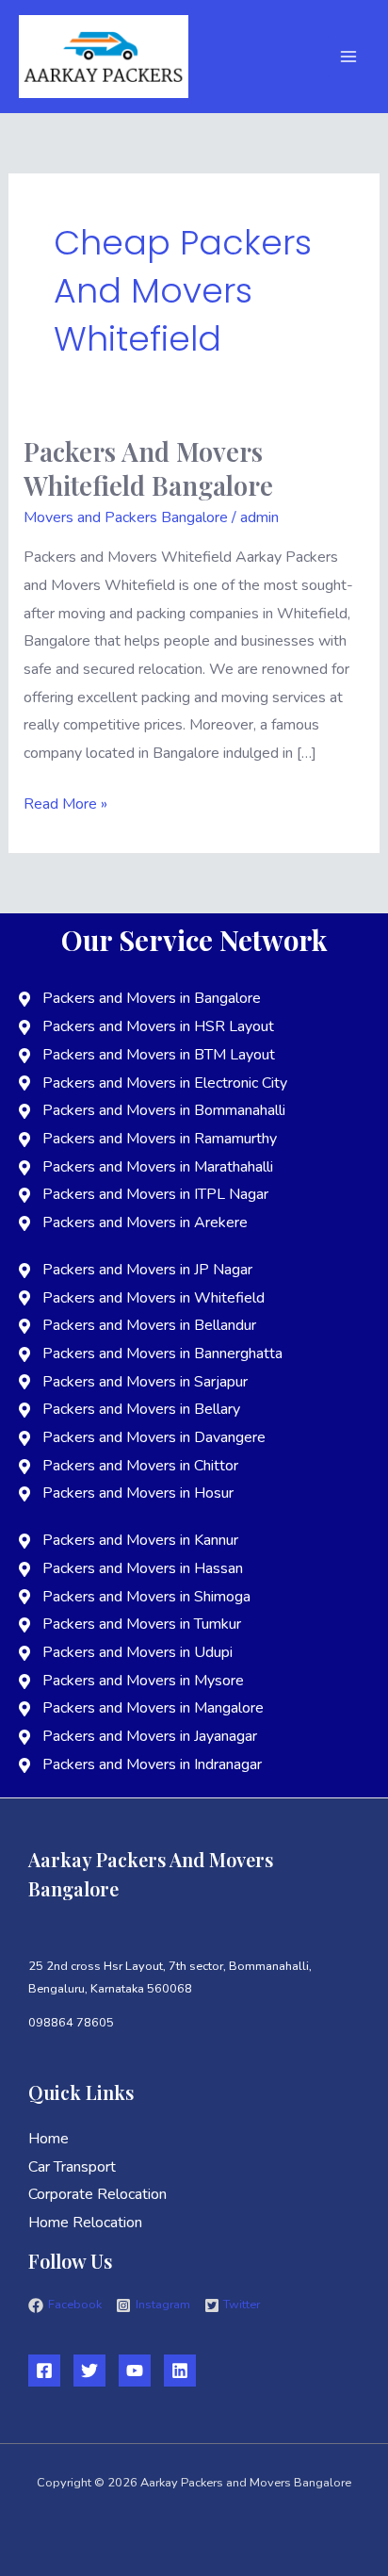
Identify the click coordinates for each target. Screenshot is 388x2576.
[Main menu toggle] (348, 57)
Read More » (65, 803)
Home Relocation (85, 2223)
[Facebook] (44, 2371)
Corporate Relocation (97, 2194)
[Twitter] (89, 2371)
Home (48, 2139)
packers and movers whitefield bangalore (148, 468)
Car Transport (72, 2167)
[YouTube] (135, 2371)
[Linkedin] (180, 2371)
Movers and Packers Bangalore (126, 517)
